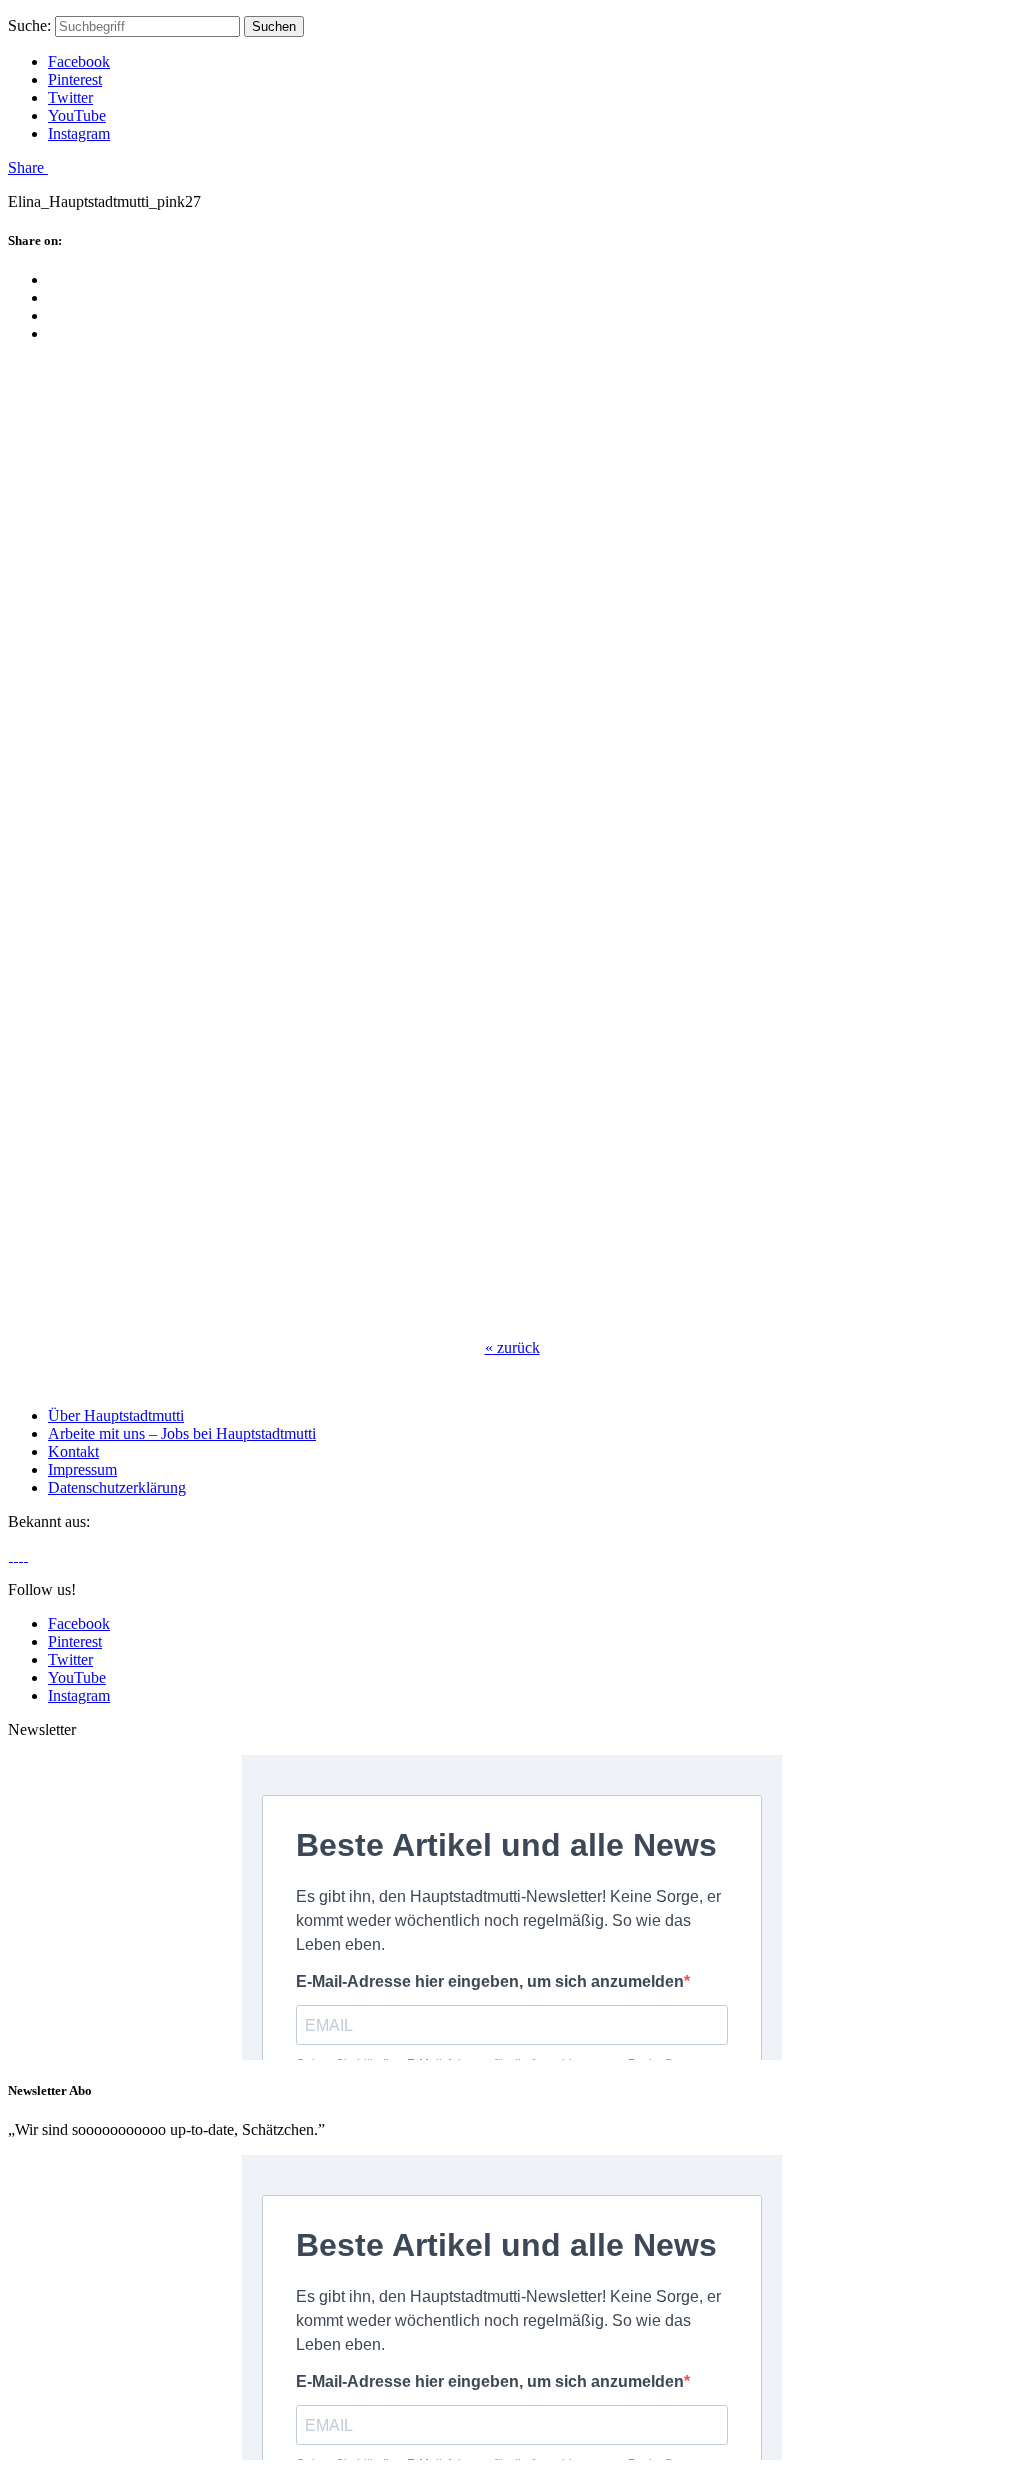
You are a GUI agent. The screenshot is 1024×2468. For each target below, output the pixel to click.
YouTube (77, 115)
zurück (512, 1347)
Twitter (70, 97)
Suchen (274, 26)
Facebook (79, 61)
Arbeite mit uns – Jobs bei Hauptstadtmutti (182, 1433)
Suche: (29, 25)
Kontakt (73, 1451)
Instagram (79, 133)
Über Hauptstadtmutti (116, 1415)
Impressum (82, 1469)
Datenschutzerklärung (117, 1487)
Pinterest (75, 79)
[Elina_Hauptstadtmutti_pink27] (328, 1313)
